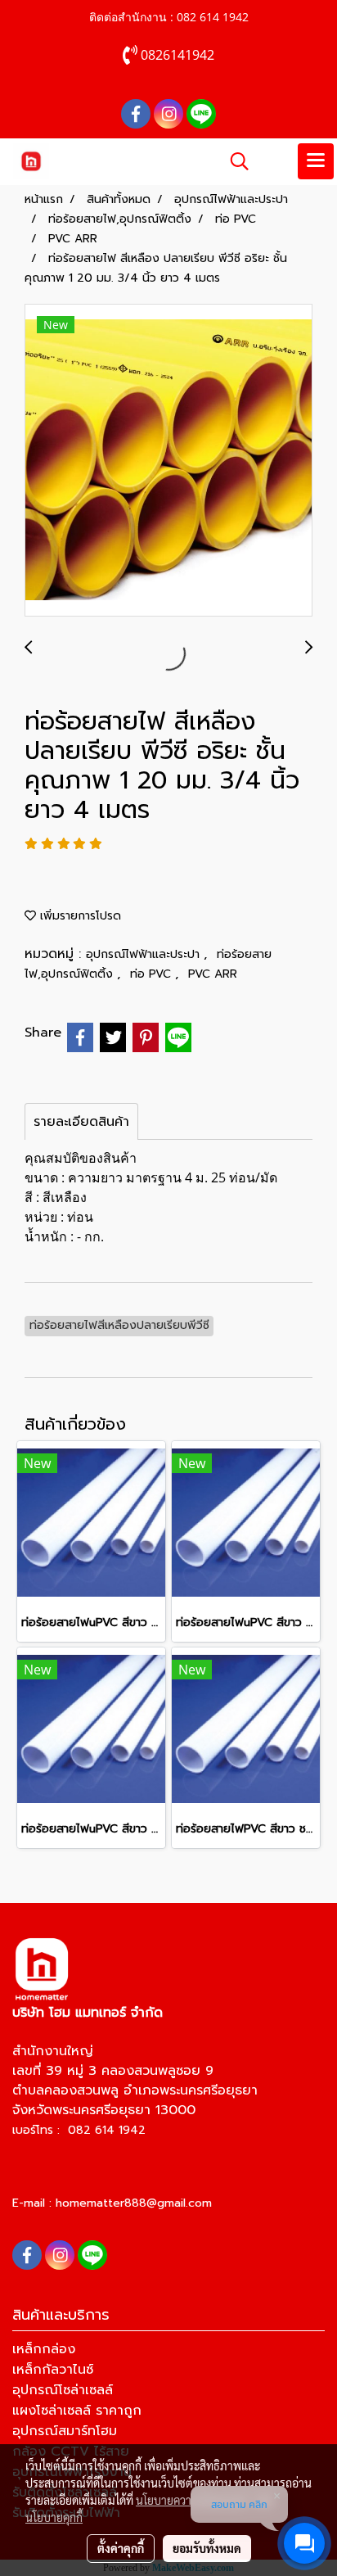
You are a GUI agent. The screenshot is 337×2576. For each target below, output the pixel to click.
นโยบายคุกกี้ (54, 2517)
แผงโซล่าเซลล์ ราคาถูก (77, 2411)
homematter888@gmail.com (134, 2203)
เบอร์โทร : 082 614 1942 (79, 2130)
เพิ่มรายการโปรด (79, 916)
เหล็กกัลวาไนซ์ (53, 2370)
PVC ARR (213, 974)
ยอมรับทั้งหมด (207, 2548)
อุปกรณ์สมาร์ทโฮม (65, 2431)
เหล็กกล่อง (44, 2349)
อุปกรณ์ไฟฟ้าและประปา (145, 954)
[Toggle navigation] (316, 161)
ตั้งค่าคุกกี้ (121, 2548)
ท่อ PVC (153, 974)
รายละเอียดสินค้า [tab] (81, 1122)
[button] (234, 161)
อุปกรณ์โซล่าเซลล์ (63, 2390)
